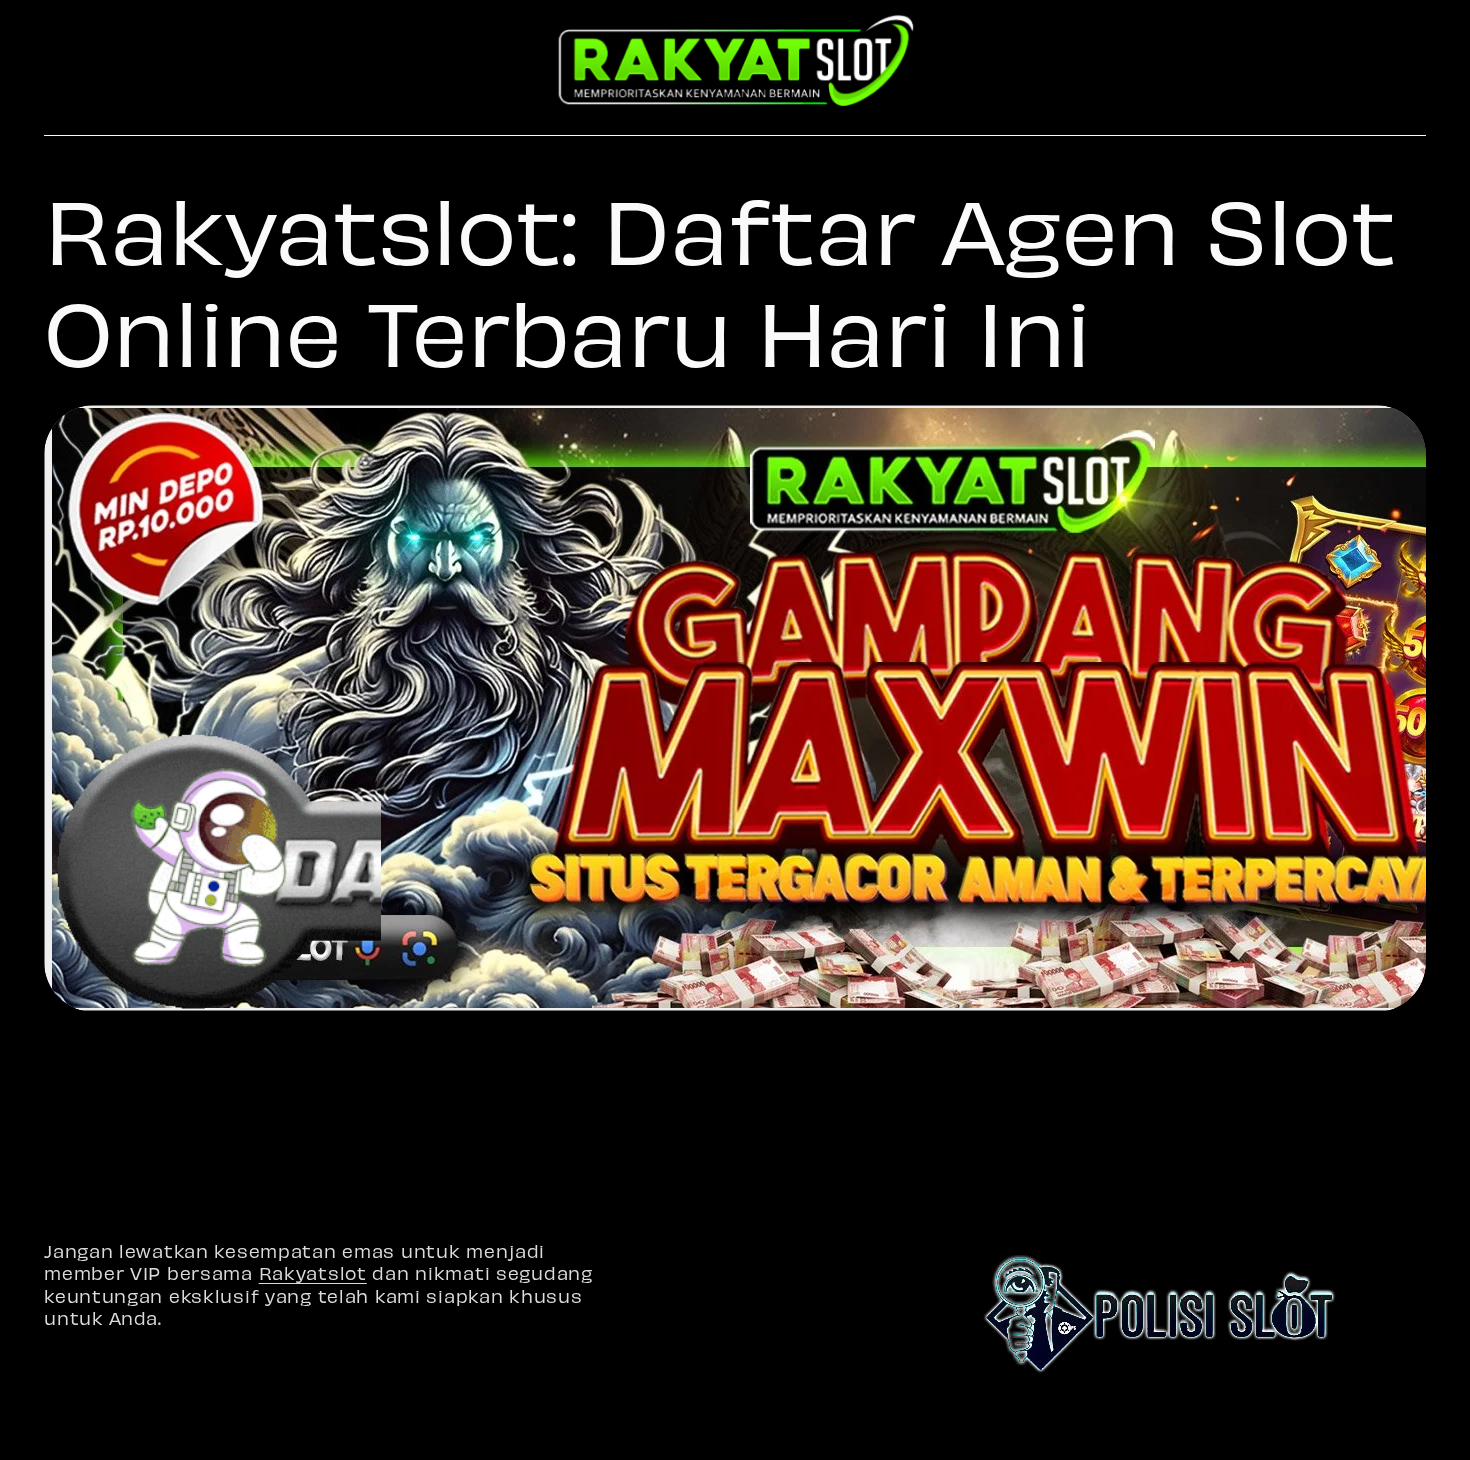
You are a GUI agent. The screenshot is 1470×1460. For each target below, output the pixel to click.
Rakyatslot (313, 1272)
